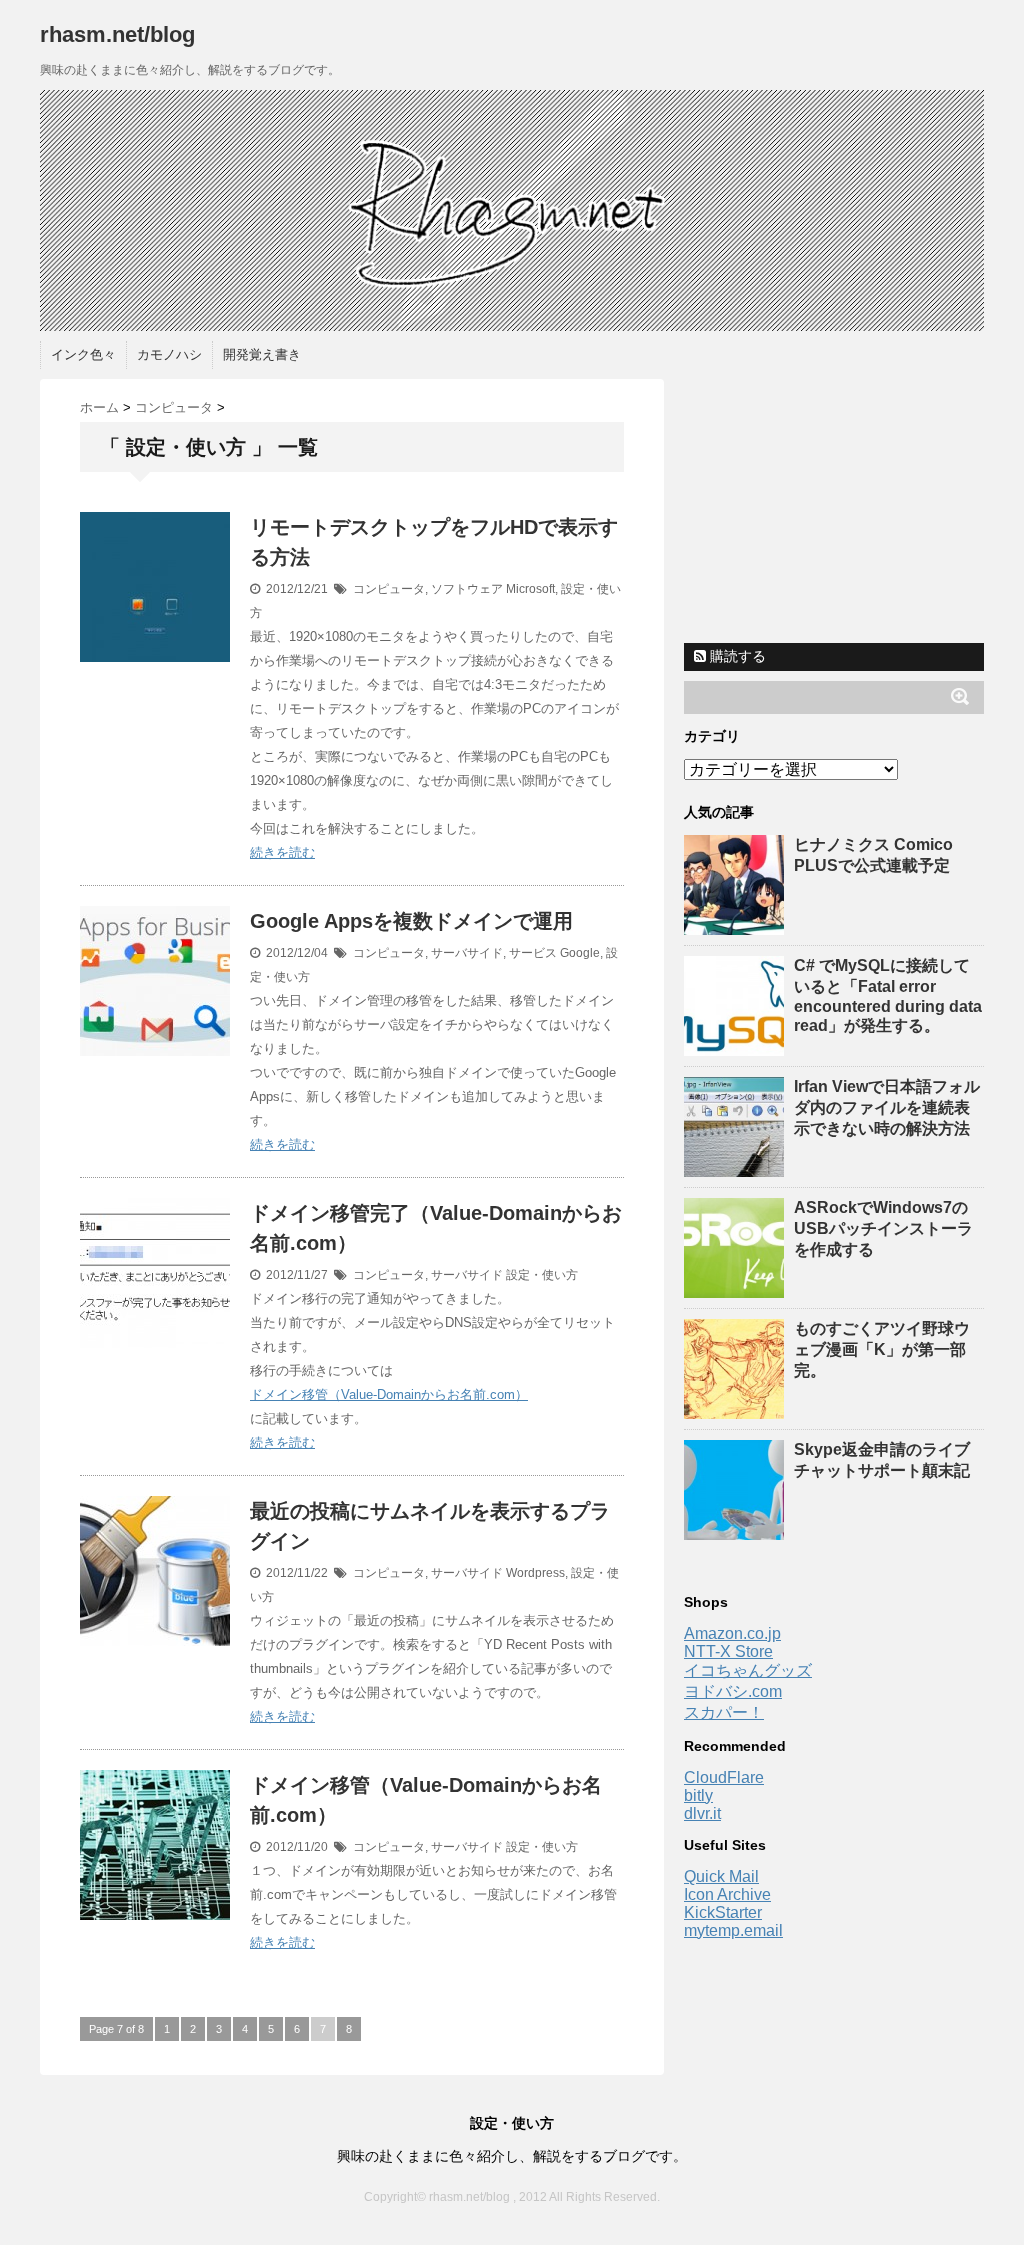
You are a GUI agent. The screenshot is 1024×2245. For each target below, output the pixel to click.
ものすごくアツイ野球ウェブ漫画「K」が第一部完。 (882, 1349)
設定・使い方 (542, 1275)
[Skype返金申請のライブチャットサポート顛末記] (736, 1530)
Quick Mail (721, 1876)
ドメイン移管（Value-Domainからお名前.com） (389, 1394)
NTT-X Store (728, 1651)
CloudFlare (724, 1777)
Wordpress (535, 1573)
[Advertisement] (834, 504)
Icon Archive (727, 1894)
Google (580, 953)
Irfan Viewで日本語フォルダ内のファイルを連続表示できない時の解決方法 (887, 1107)
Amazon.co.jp (732, 1633)
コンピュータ (389, 589)
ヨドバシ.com (733, 1691)
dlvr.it (702, 1813)
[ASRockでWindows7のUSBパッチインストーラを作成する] (736, 1288)
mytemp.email (733, 1930)
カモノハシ (169, 354)
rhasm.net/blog (117, 34)
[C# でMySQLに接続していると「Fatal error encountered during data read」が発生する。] (736, 1046)
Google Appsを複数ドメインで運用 (411, 921)
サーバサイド (467, 953)
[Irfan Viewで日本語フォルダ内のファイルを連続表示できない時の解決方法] (736, 1167)
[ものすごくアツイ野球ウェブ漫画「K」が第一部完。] (736, 1409)
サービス (533, 953)
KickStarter (723, 1912)
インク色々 (83, 354)
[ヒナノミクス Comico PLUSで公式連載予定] (736, 925)
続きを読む (282, 852)
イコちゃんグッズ (748, 1670)
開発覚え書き (262, 354)
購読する (736, 656)
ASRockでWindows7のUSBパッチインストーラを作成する (883, 1228)
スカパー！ (724, 1712)
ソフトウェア (467, 589)
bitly (698, 1795)
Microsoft (530, 589)
